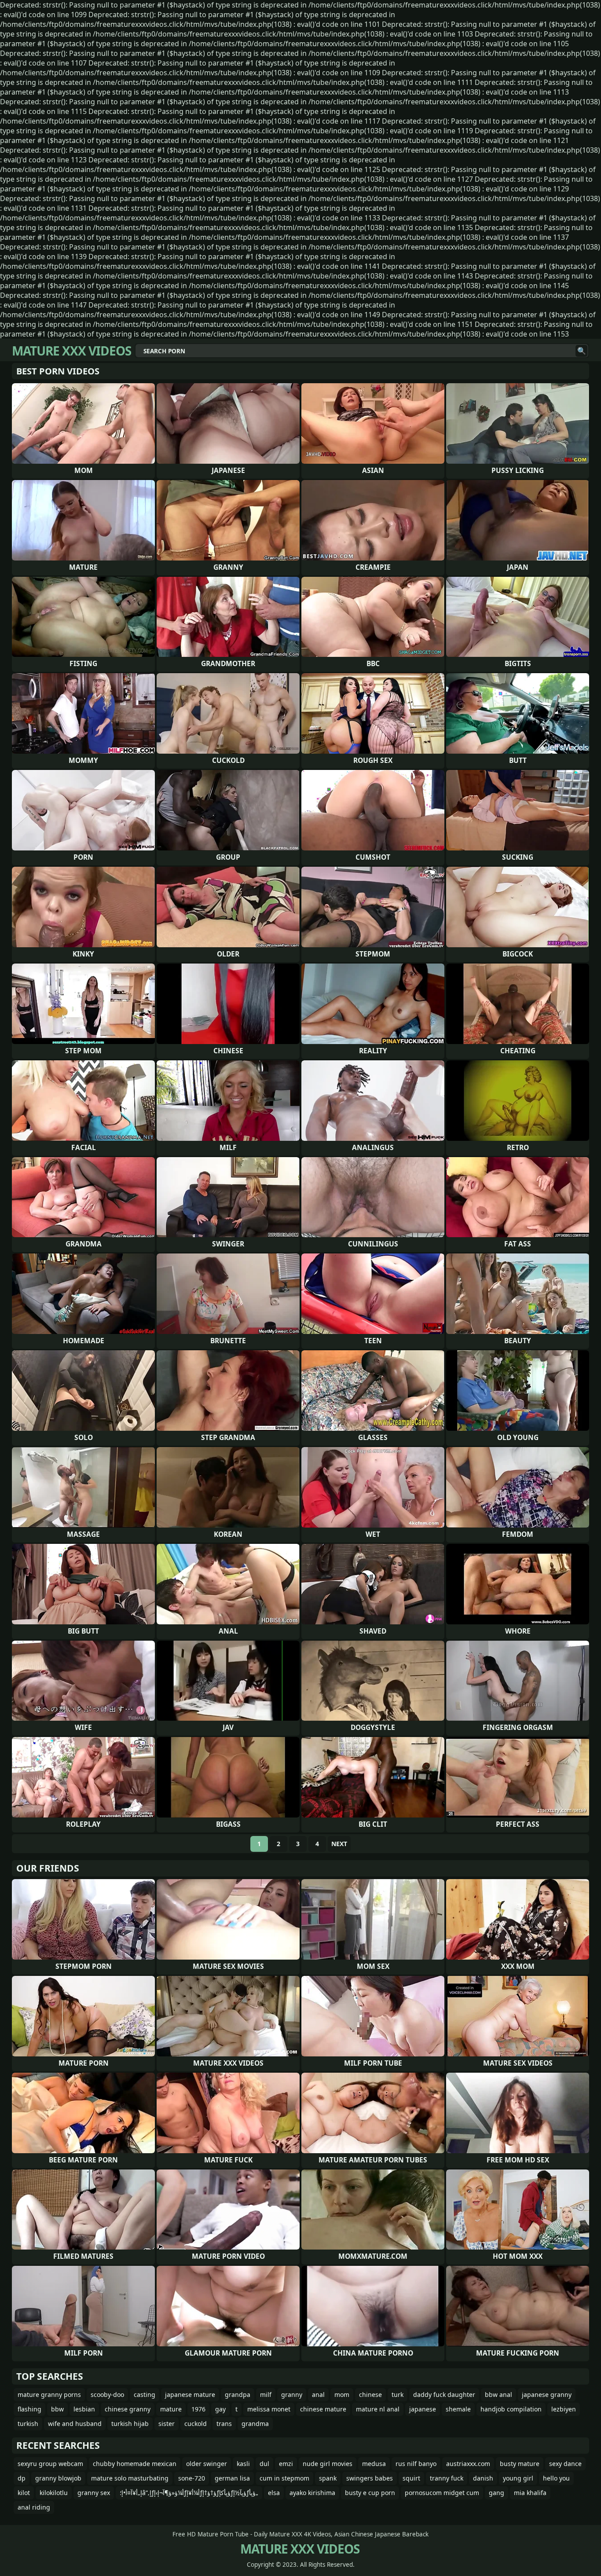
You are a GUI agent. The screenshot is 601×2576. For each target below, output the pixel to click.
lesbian (84, 2409)
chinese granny (128, 2409)
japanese (423, 2409)
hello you (556, 2478)
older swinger (207, 2464)
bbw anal (498, 2395)
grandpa (238, 2395)
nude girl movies (328, 2464)
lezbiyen (564, 2409)
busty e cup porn (370, 2493)
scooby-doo (107, 2395)
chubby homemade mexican (135, 2464)
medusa (374, 2464)
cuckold (196, 2424)
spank (328, 2478)
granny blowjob (58, 2478)
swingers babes (370, 2478)
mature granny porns (49, 2395)
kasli (243, 2464)
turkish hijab (130, 2424)
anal (318, 2395)
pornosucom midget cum (442, 2493)
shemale (458, 2409)
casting (145, 2395)
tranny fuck (447, 2478)
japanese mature (190, 2395)
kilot (24, 2493)
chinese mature (323, 2409)
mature (171, 2409)
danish (483, 2478)
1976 (198, 2409)
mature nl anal (378, 2409)
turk (398, 2395)
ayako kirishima (312, 2493)
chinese (370, 2395)
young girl (518, 2478)
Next (339, 1844)
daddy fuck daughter (444, 2395)
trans (224, 2424)
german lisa (232, 2478)
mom (342, 2395)
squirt (411, 2478)
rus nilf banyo (416, 2464)
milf (266, 2395)
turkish (28, 2424)
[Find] (581, 351)
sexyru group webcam (50, 2464)
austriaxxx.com (468, 2464)
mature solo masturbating (130, 2478)
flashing (29, 2409)
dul (264, 2464)
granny (292, 2395)
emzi (286, 2464)
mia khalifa (530, 2493)
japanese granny (547, 2395)
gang (497, 2493)
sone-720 (192, 2478)
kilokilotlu (54, 2493)
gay (220, 2409)
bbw (57, 2409)
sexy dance (565, 2464)
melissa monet (269, 2409)
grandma (255, 2424)
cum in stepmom (284, 2478)
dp (22, 2478)
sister (167, 2424)
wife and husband (75, 2424)
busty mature (520, 2464)
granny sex (94, 2493)
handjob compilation (511, 2409)
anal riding (34, 2507)
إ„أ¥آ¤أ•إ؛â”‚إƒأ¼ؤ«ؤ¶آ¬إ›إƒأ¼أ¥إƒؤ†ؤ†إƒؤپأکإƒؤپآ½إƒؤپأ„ (189, 2493)
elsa (274, 2493)
